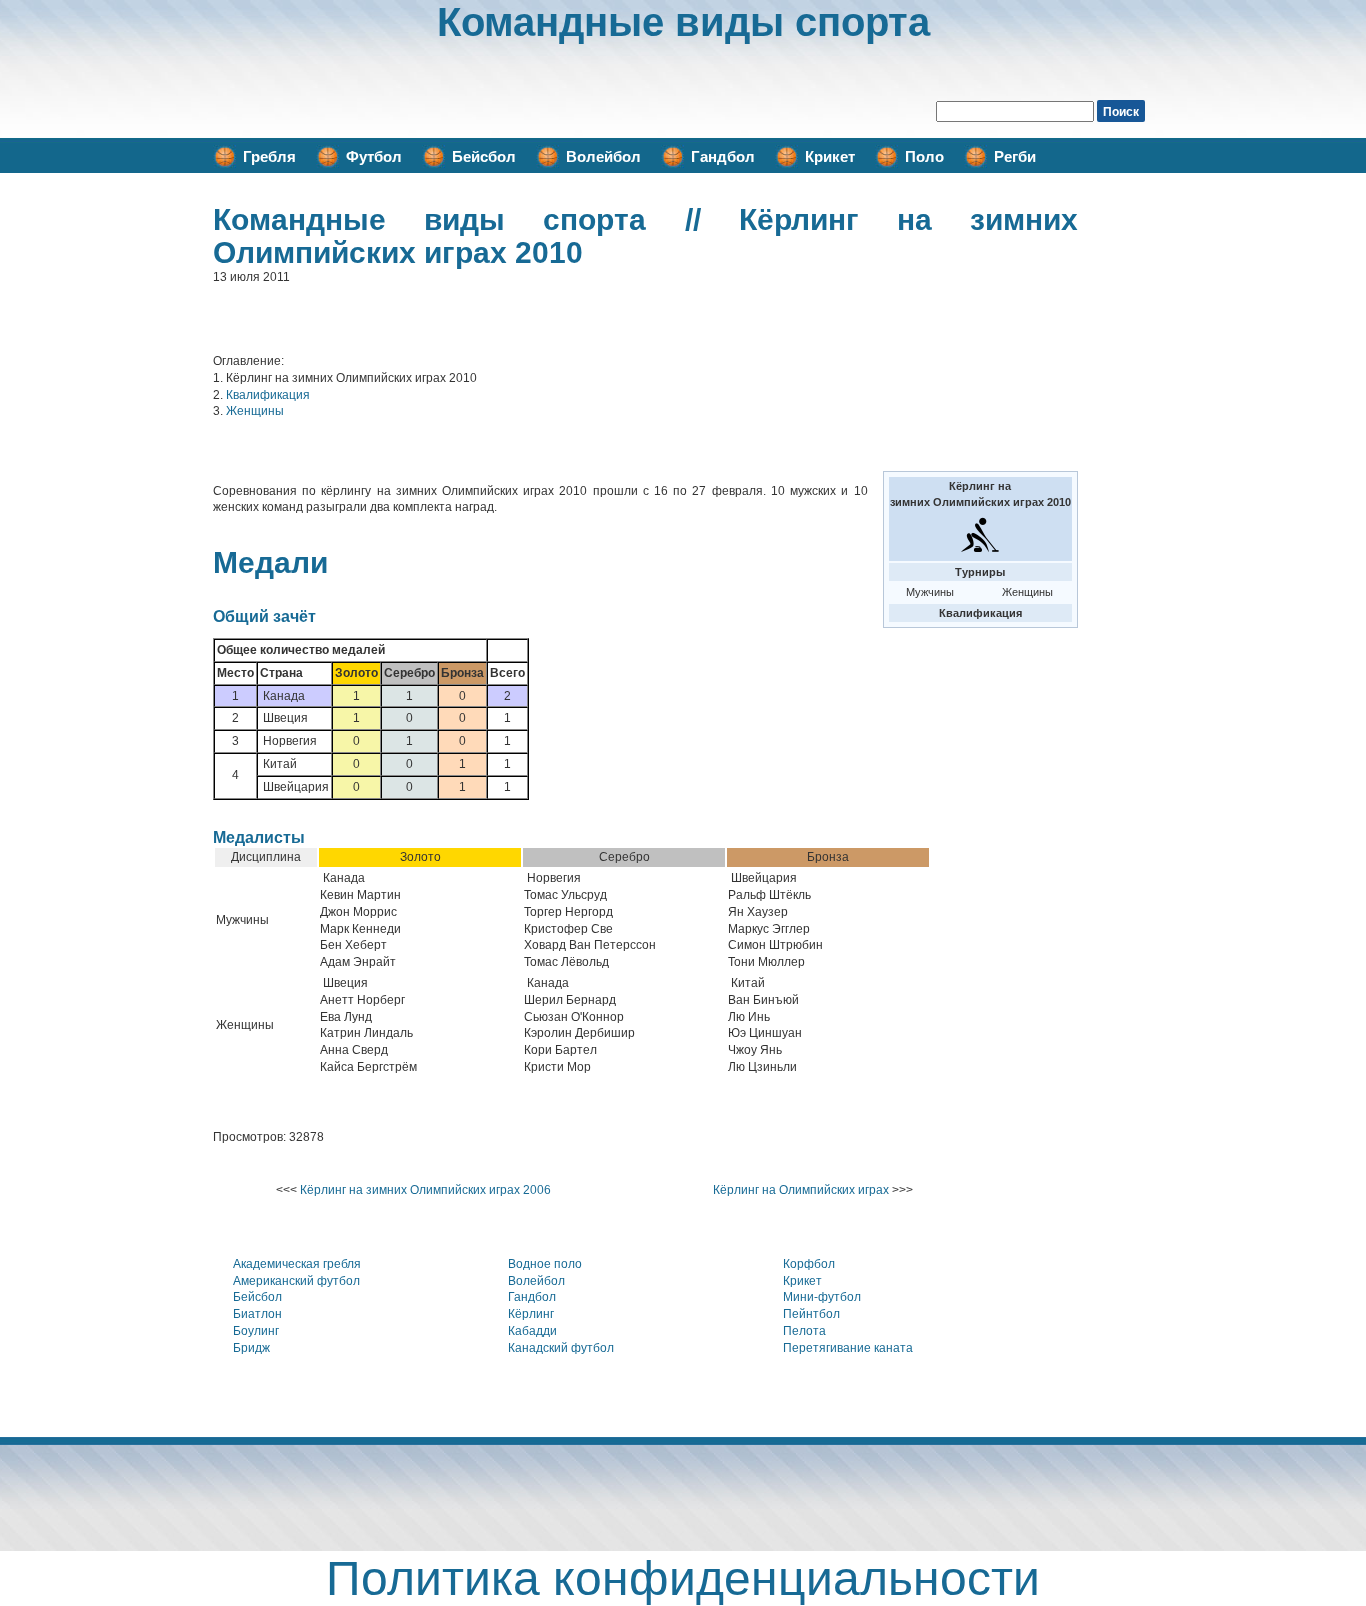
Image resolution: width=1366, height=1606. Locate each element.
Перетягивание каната (848, 1348)
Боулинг (256, 1331)
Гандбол (723, 156)
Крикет (830, 156)
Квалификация (268, 395)
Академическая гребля (297, 1264)
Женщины (255, 411)
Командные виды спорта (683, 22)
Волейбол (603, 156)
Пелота (804, 1331)
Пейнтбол (811, 1314)
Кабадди (532, 1331)
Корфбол (809, 1264)
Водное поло (545, 1264)
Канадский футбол (561, 1348)
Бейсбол (484, 156)
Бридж (251, 1348)
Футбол (374, 156)
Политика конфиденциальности (683, 1578)
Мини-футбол (822, 1297)
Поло (924, 156)
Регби (1015, 156)
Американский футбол (296, 1281)
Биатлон (257, 1314)
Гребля (269, 156)
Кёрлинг (531, 1314)
